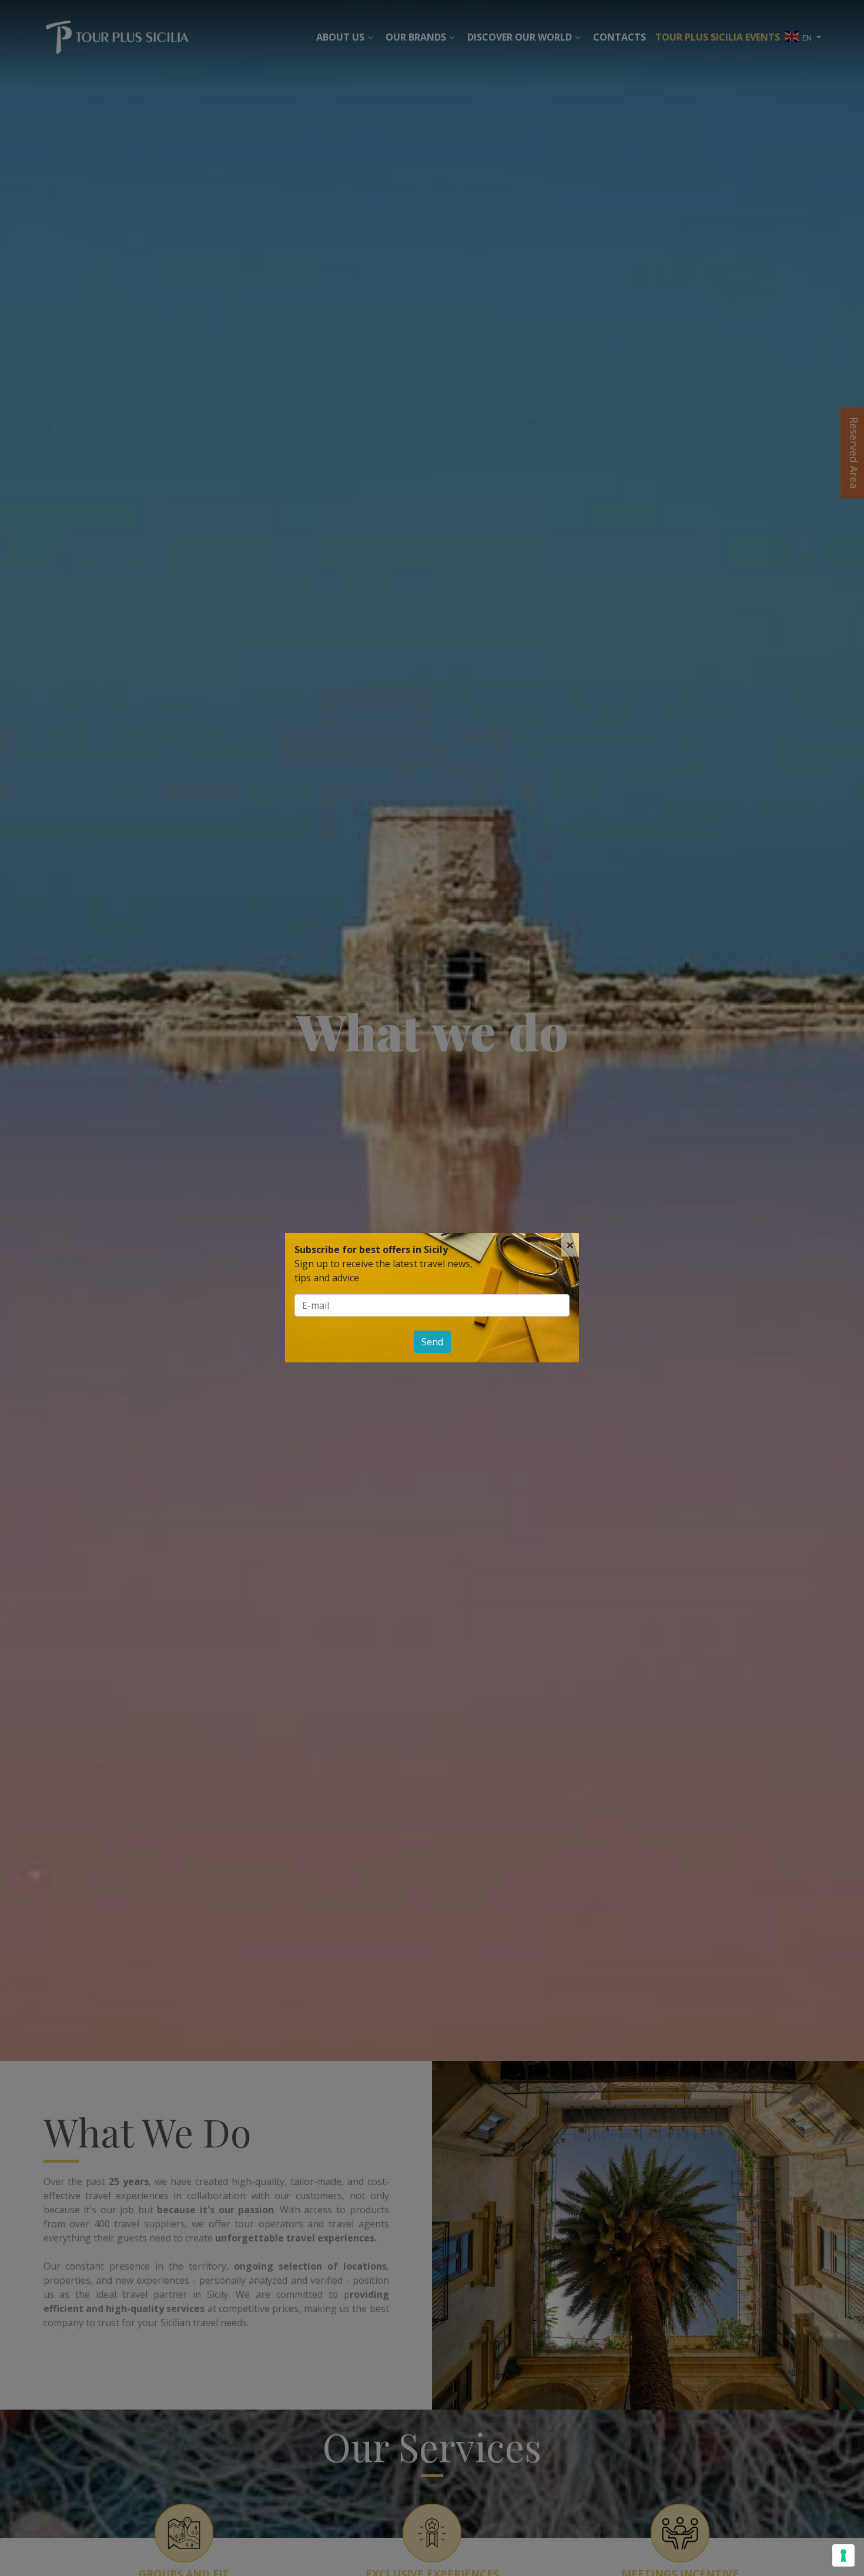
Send (432, 1342)
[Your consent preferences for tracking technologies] (843, 2555)
